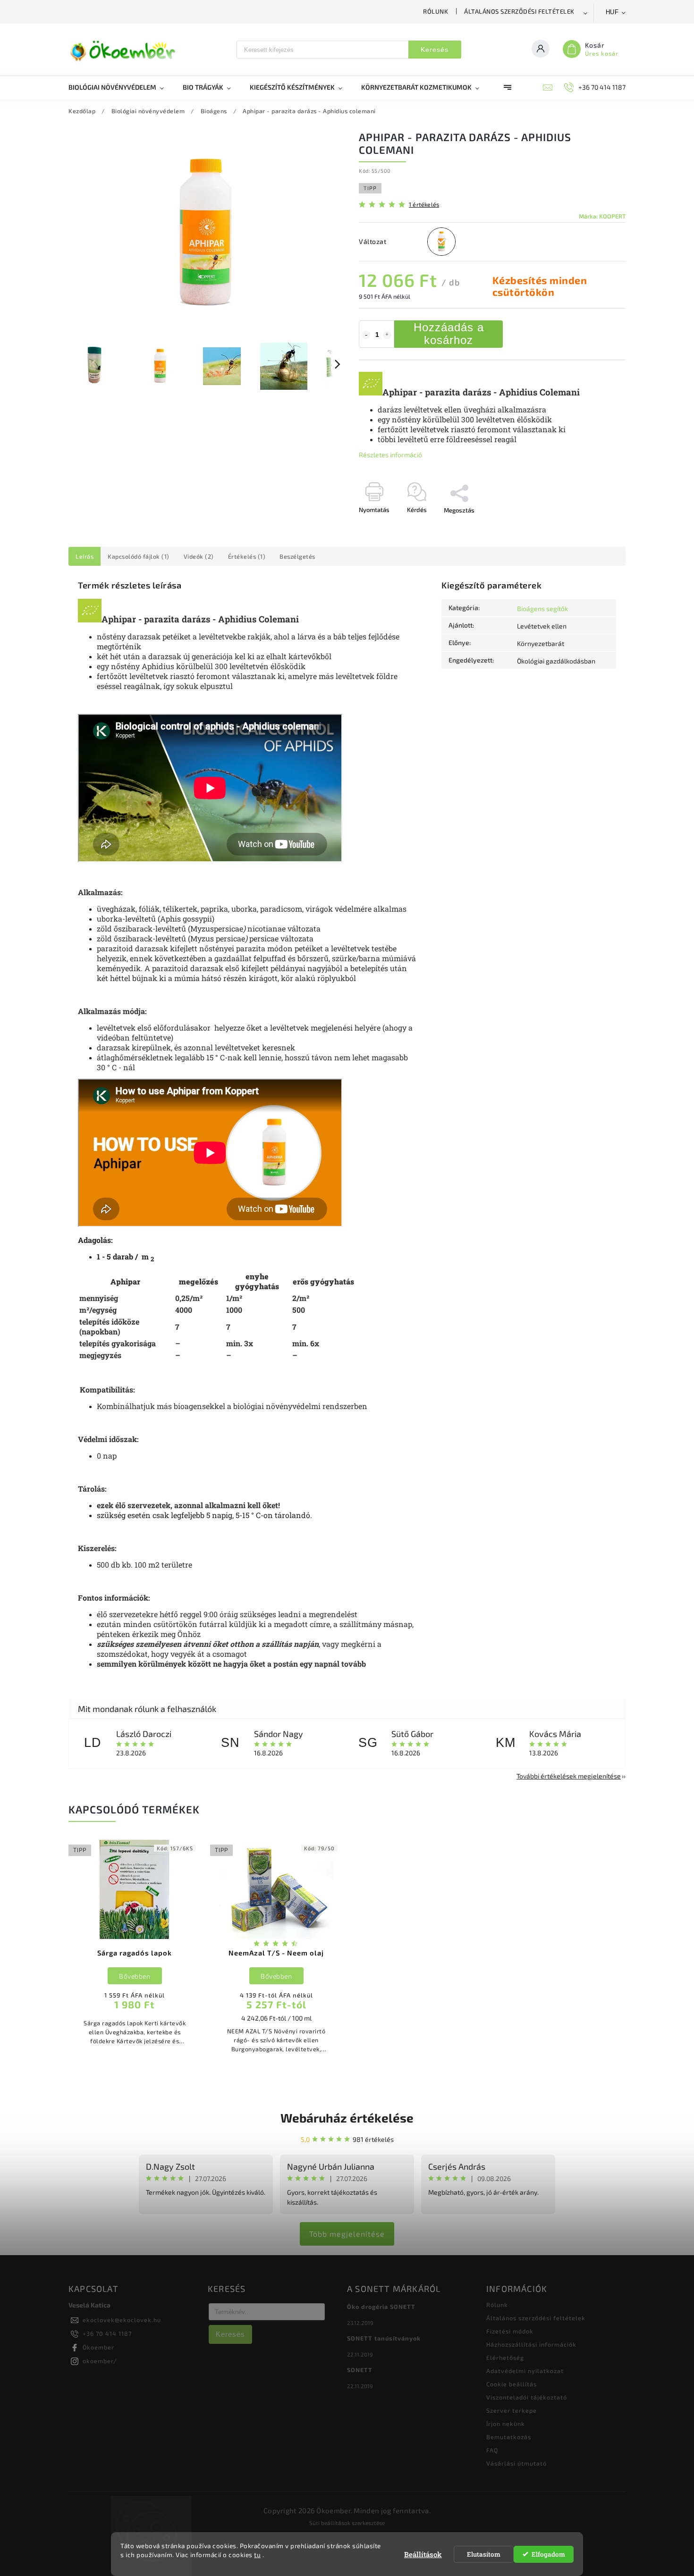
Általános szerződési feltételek (519, 11)
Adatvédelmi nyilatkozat (525, 2371)
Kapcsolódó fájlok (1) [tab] (139, 556)
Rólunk (436, 11)
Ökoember (98, 2347)
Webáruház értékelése (347, 2118)
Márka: (602, 216)
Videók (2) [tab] (199, 556)
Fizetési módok (510, 2331)
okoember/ (100, 2361)
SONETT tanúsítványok (384, 2338)
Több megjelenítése (347, 2234)
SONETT (360, 2370)
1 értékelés (424, 205)
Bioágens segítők (542, 608)
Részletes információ (390, 455)
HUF (612, 12)
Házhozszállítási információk (531, 2344)
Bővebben (135, 1976)
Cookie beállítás (512, 2384)
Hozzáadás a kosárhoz (449, 333)
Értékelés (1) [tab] (247, 556)
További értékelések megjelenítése (569, 1776)
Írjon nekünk (506, 2424)
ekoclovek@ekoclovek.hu (122, 2320)
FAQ (492, 2450)
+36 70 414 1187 (107, 2333)
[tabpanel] (135, 1947)
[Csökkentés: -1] (366, 335)
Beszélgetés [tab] (297, 556)
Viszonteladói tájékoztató (527, 2397)
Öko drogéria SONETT (381, 2307)
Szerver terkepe (512, 2410)
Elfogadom (548, 2554)
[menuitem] (121, 87)
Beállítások (423, 2554)
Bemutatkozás (509, 2437)
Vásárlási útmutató (516, 2463)
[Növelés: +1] (387, 335)
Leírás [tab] (85, 556)
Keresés (435, 50)
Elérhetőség (505, 2358)
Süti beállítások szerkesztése (347, 2523)
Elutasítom (484, 2554)
